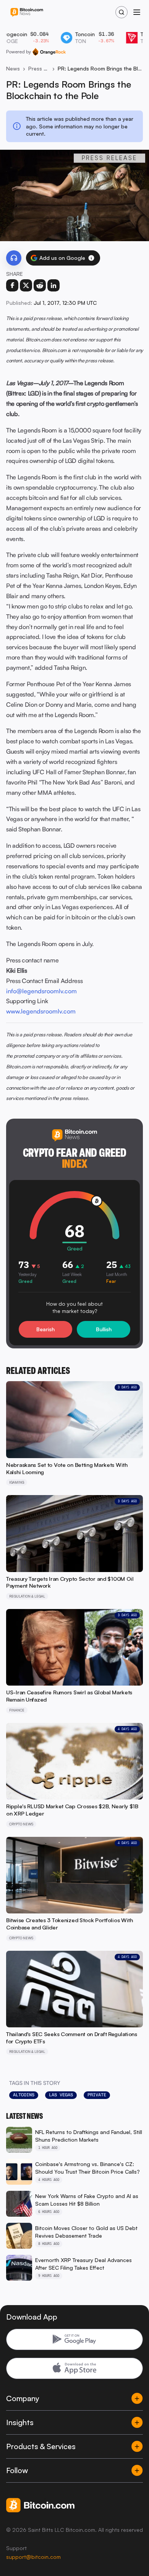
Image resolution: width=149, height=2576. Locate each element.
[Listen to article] (14, 258)
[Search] (121, 12)
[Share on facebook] (12, 285)
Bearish (45, 1329)
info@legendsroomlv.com (41, 991)
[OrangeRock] (49, 52)
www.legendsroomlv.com (41, 1011)
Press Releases (39, 68)
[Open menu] (137, 12)
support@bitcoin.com (33, 2557)
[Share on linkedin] (53, 285)
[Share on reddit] (40, 285)
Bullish (104, 1329)
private (97, 2095)
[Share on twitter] (26, 285)
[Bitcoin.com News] (27, 12)
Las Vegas (61, 2095)
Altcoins (24, 2095)
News (13, 68)
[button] (91, 258)
